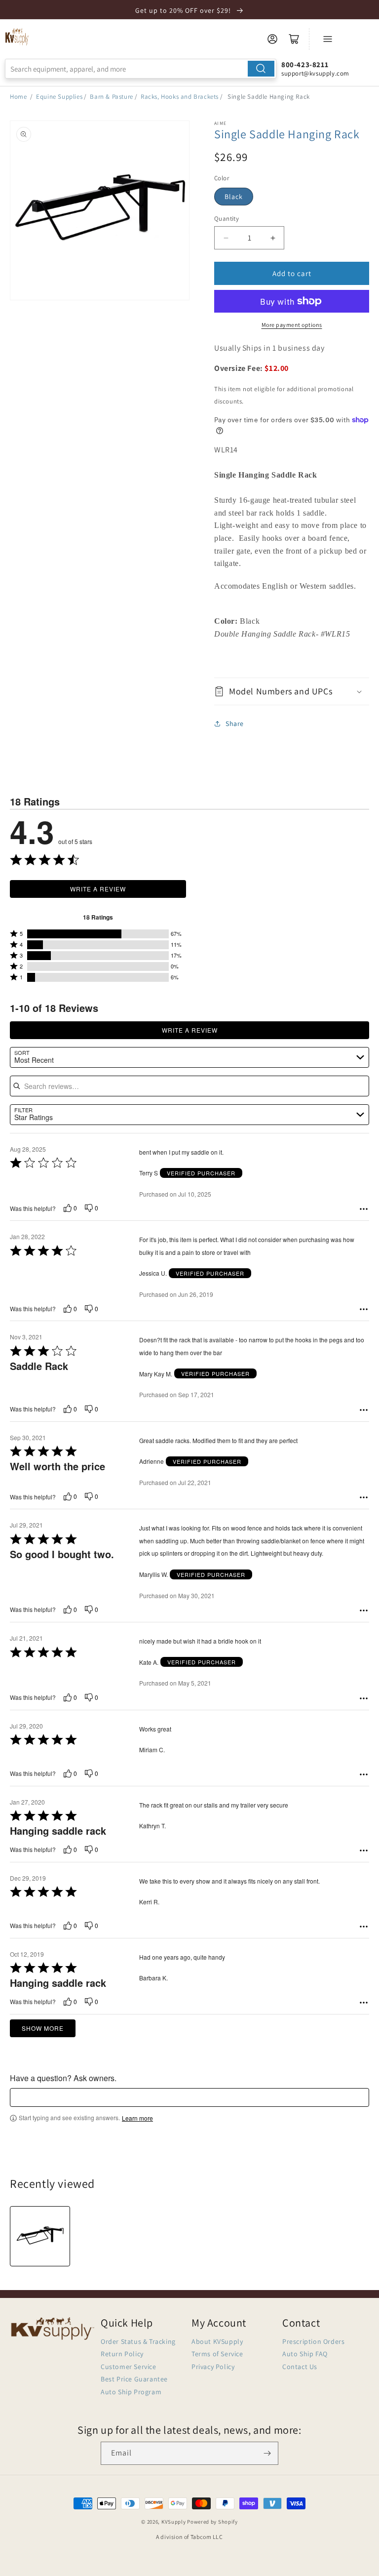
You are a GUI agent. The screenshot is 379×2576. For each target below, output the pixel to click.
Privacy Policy (213, 2367)
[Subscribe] (267, 2453)
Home (18, 97)
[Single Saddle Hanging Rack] (40, 2236)
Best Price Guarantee (134, 2379)
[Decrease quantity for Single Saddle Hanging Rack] (226, 238)
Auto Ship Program (131, 2392)
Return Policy (122, 2354)
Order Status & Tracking (138, 2341)
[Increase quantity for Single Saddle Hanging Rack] (273, 238)
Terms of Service (217, 2354)
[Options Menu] (364, 1209)
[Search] (261, 69)
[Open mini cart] (294, 39)
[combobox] (141, 69)
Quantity (227, 219)
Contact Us (300, 2367)
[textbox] (189, 2097)
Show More (43, 2028)
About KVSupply (217, 2341)
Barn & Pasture (111, 97)
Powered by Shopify (212, 2522)
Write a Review (98, 889)
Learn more (137, 2118)
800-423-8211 (305, 64)
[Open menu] (328, 39)
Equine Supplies (59, 97)
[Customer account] (272, 39)
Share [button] (235, 724)
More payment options (292, 325)
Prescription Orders (313, 2341)
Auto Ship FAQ (305, 2354)
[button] (292, 691)
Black (234, 197)
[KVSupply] (17, 37)
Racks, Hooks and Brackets (180, 97)
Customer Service (129, 2367)
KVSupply (174, 2522)
